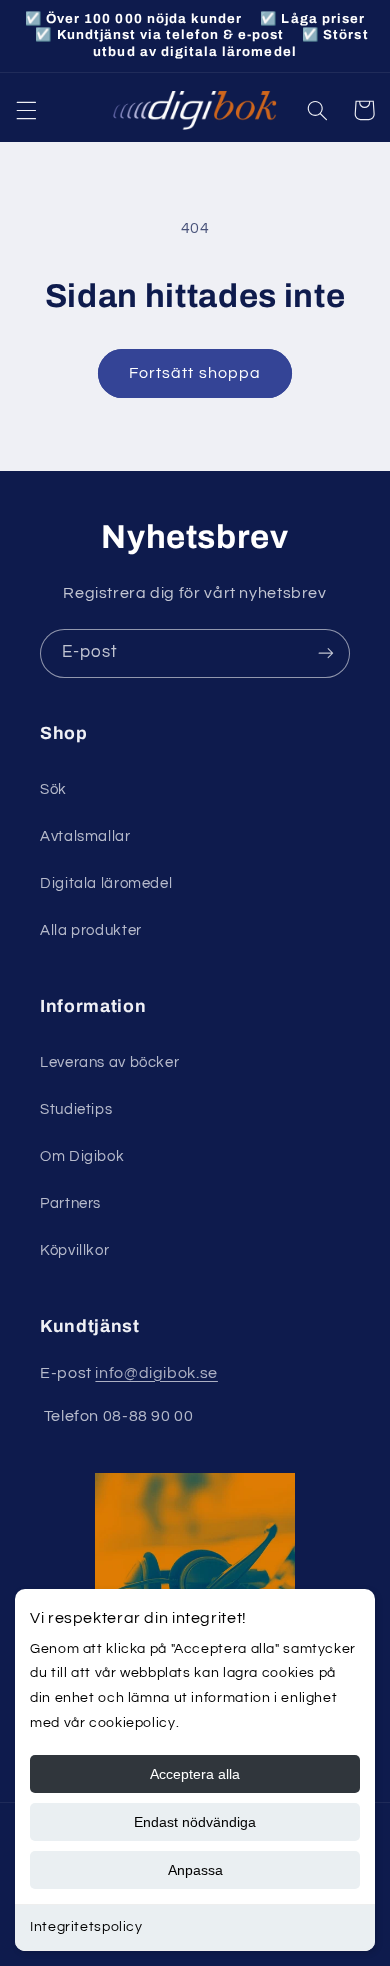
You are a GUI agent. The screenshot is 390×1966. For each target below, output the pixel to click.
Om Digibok (82, 1156)
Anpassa (195, 1870)
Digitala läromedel (106, 883)
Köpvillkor (74, 1250)
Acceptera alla (195, 1774)
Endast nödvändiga (195, 1822)
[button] (26, 110)
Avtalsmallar (85, 836)
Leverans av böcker (109, 1062)
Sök (53, 789)
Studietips (76, 1109)
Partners (70, 1203)
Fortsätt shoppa (195, 373)
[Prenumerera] (326, 653)
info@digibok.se (156, 1373)
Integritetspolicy (86, 1927)
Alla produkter (91, 930)
